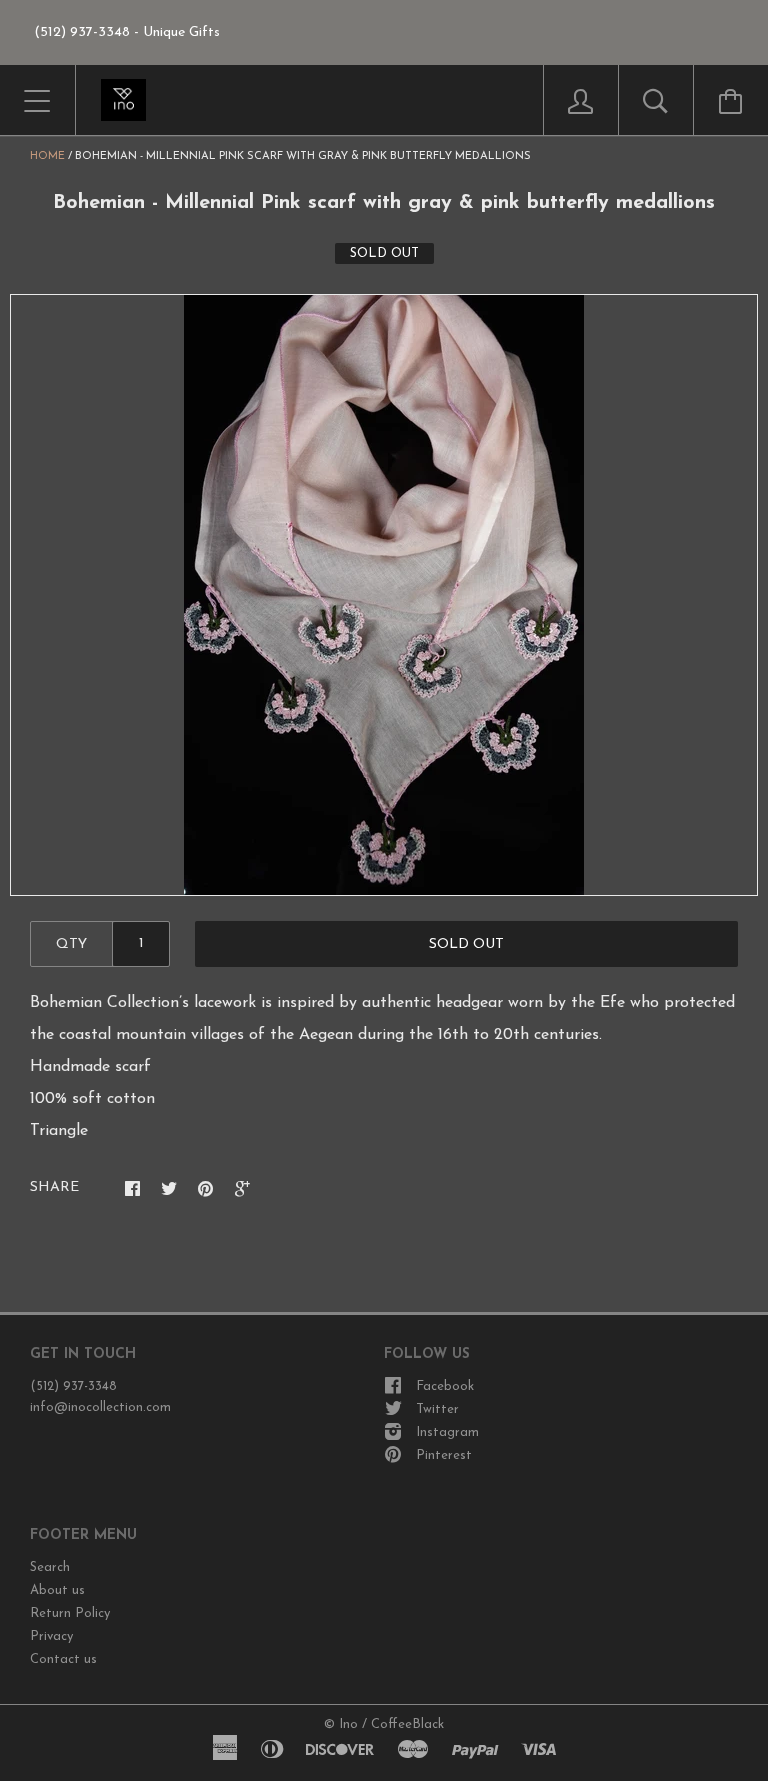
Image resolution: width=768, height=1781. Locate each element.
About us (57, 1590)
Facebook (445, 1386)
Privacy (51, 1636)
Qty (71, 944)
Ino (348, 1724)
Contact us (63, 1659)
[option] (384, 595)
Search (50, 1567)
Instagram (447, 1432)
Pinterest (444, 1455)
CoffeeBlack (407, 1724)
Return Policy (70, 1613)
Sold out (466, 944)
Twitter (437, 1409)
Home (47, 156)
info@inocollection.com (100, 1407)
